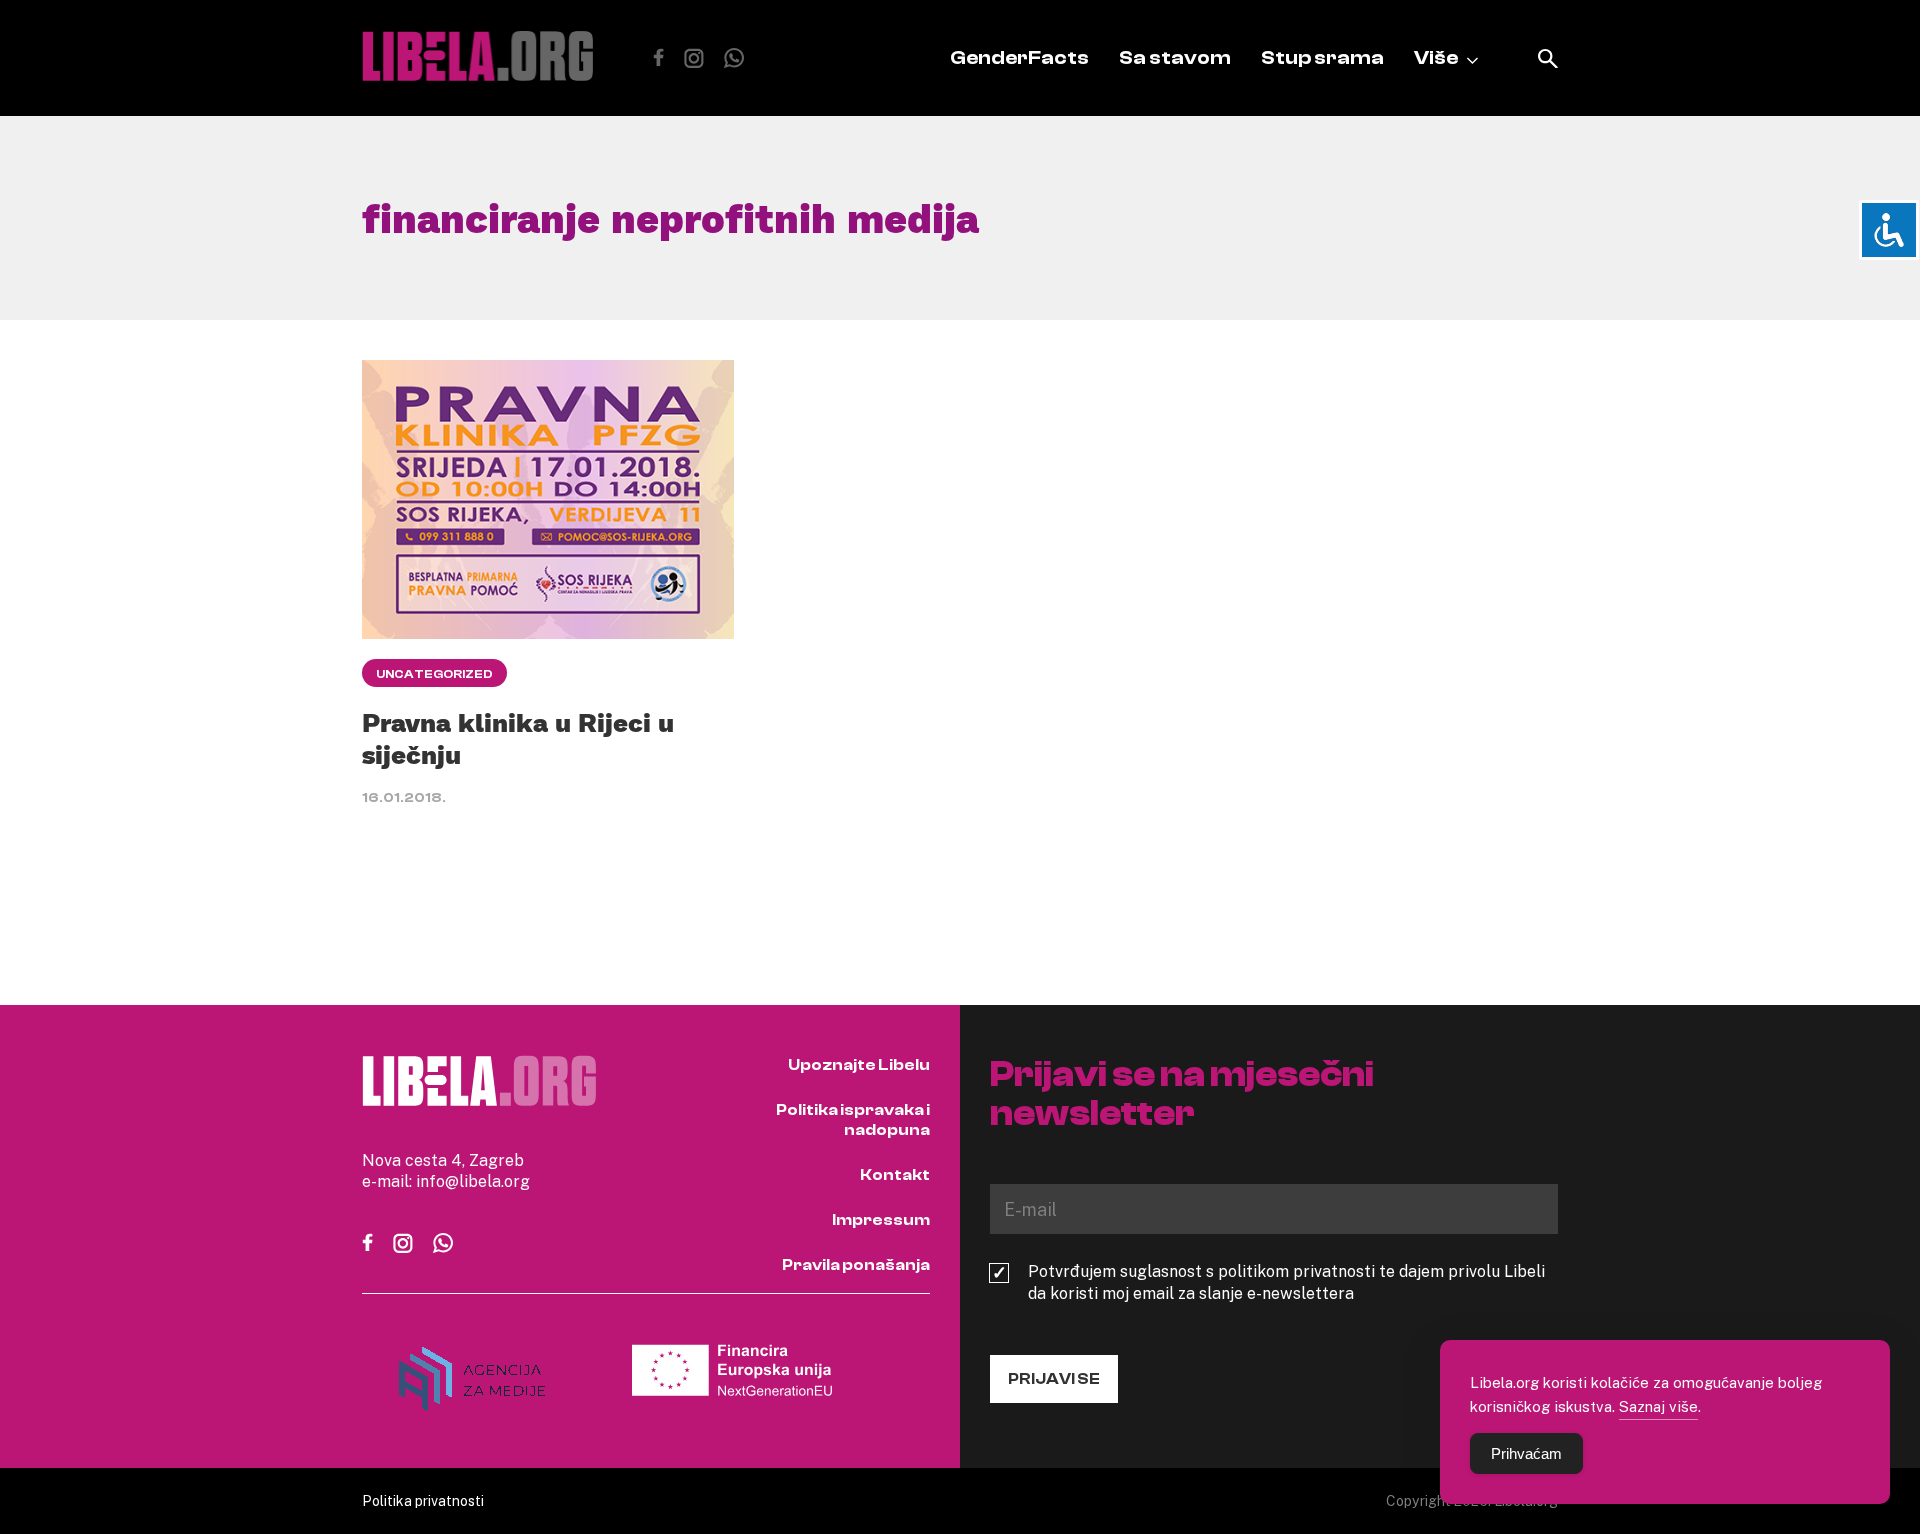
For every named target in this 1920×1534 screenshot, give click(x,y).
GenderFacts (1019, 57)
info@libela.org (473, 1181)
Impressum (881, 1220)
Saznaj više (1658, 1406)
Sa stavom (1175, 57)
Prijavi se (1054, 1379)
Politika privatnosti (423, 1500)
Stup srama (1322, 57)
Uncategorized (434, 674)
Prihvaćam (1526, 1453)
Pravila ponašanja (856, 1265)
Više (1436, 57)
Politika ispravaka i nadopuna (853, 1120)
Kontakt (895, 1175)
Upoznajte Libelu (859, 1065)
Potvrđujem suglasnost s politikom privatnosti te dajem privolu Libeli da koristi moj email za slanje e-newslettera (1286, 1282)
